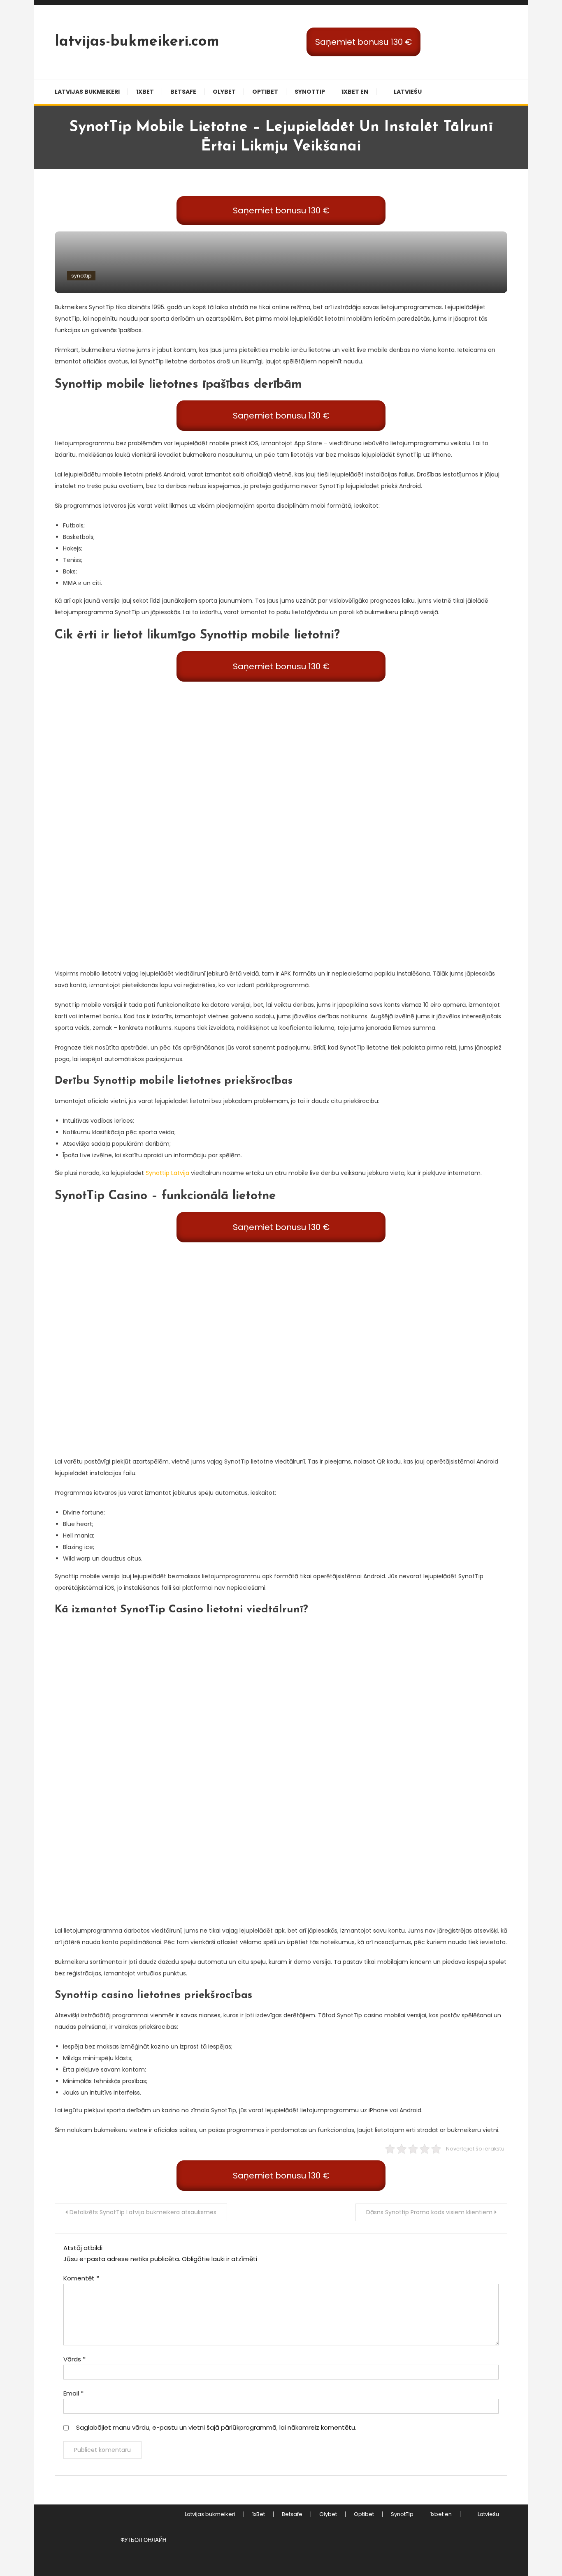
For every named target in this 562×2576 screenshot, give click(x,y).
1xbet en (355, 92)
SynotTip (310, 92)
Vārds (74, 2359)
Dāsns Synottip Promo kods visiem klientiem (429, 2212)
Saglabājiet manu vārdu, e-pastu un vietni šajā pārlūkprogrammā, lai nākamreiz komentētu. (216, 2427)
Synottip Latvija (167, 1173)
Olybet (224, 92)
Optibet (265, 92)
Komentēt (81, 2278)
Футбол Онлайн (143, 2540)
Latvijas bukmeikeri (87, 92)
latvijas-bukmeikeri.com (137, 42)
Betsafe (183, 92)
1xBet (145, 92)
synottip (81, 276)
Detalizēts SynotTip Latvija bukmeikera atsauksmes (143, 2212)
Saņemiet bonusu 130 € (363, 42)
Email (73, 2393)
